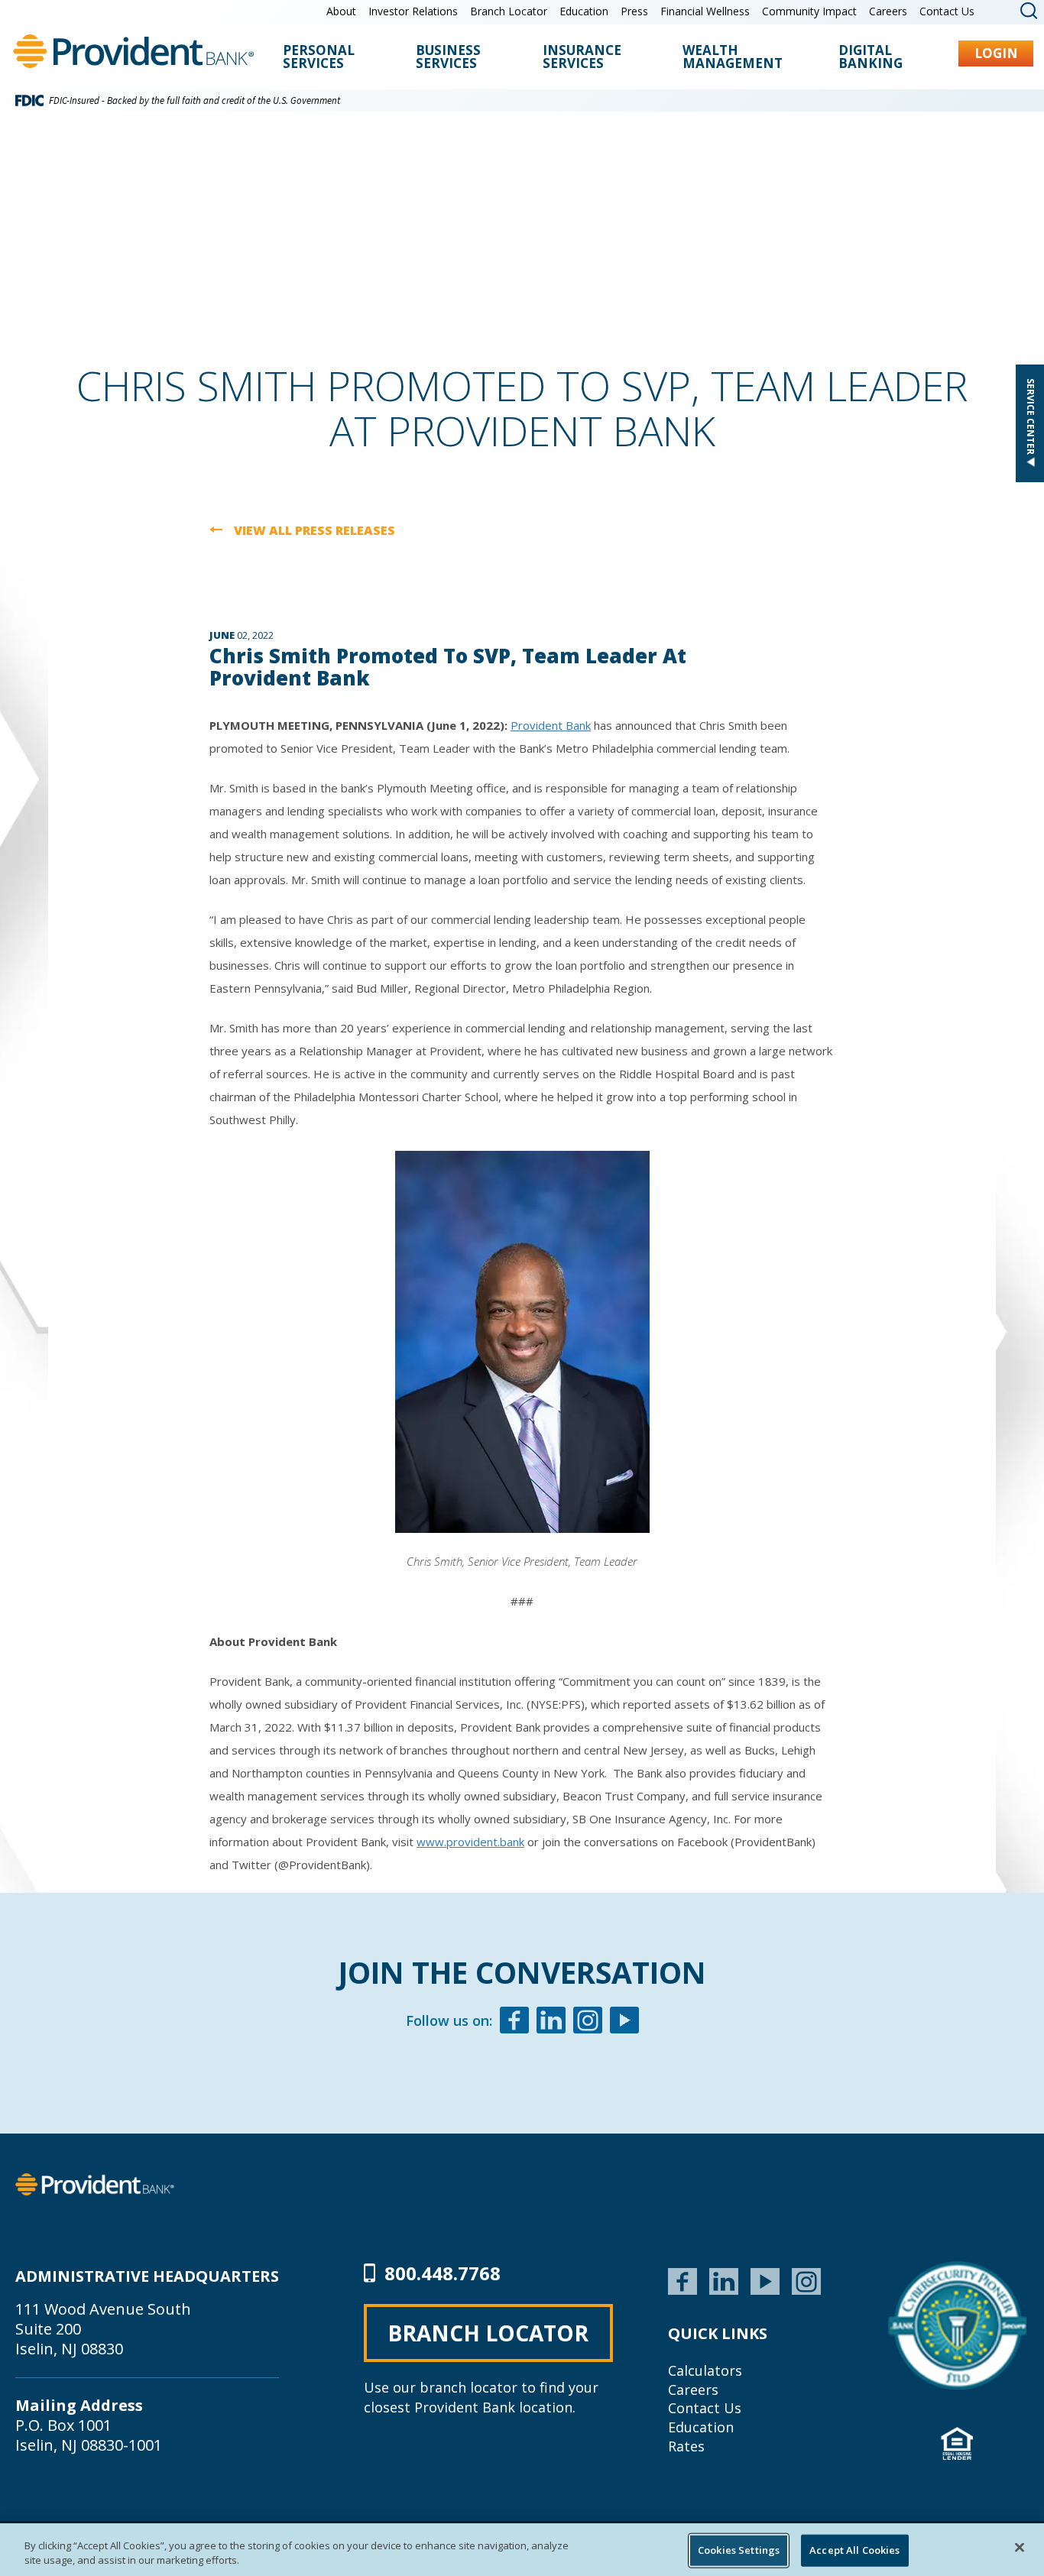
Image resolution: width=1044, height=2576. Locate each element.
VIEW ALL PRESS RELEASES (314, 531)
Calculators (705, 2370)
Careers (888, 11)
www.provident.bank (470, 1842)
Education (584, 11)
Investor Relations (413, 11)
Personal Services (319, 58)
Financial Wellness (705, 11)
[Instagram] (588, 2022)
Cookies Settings (739, 2550)
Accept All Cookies (854, 2550)
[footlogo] (95, 2183)
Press (634, 11)
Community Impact (809, 11)
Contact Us (947, 11)
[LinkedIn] (724, 2280)
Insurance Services (582, 58)
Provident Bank (551, 725)
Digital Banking (871, 58)
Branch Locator (509, 11)
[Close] (1020, 2548)
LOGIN (996, 53)
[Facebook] (514, 2022)
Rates (686, 2446)
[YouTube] (765, 2280)
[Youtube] (624, 2022)
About (341, 11)
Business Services (448, 58)
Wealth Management (733, 58)
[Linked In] (551, 2022)
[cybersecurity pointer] (957, 2325)
